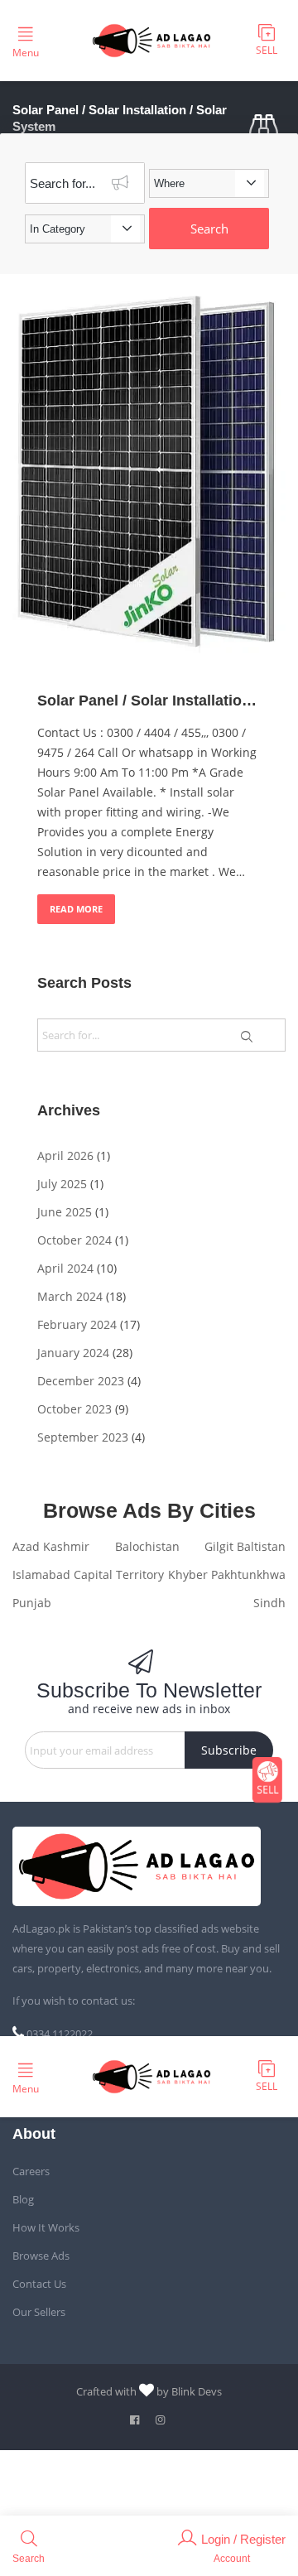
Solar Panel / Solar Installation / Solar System (149, 701)
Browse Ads (41, 2256)
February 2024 (77, 1324)
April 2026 (65, 1156)
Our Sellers (39, 2312)
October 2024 (74, 1240)
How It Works (46, 2227)
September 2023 (83, 1437)
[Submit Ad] (267, 41)
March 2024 (70, 1296)
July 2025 (62, 1184)
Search (209, 229)
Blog (23, 2199)
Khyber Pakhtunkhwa (227, 1574)
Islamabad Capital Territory (88, 1574)
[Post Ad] (267, 1780)
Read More (76, 909)
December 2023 (81, 1381)
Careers (31, 2171)
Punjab (32, 1603)
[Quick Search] (267, 128)
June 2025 (65, 1212)
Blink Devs (197, 2391)
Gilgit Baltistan (245, 1546)
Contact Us (39, 2284)
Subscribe (229, 1750)
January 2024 (73, 1353)
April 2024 (65, 1268)
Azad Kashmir (51, 1546)
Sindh (269, 1603)
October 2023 (74, 1409)
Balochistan (147, 1546)
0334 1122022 (60, 2034)
